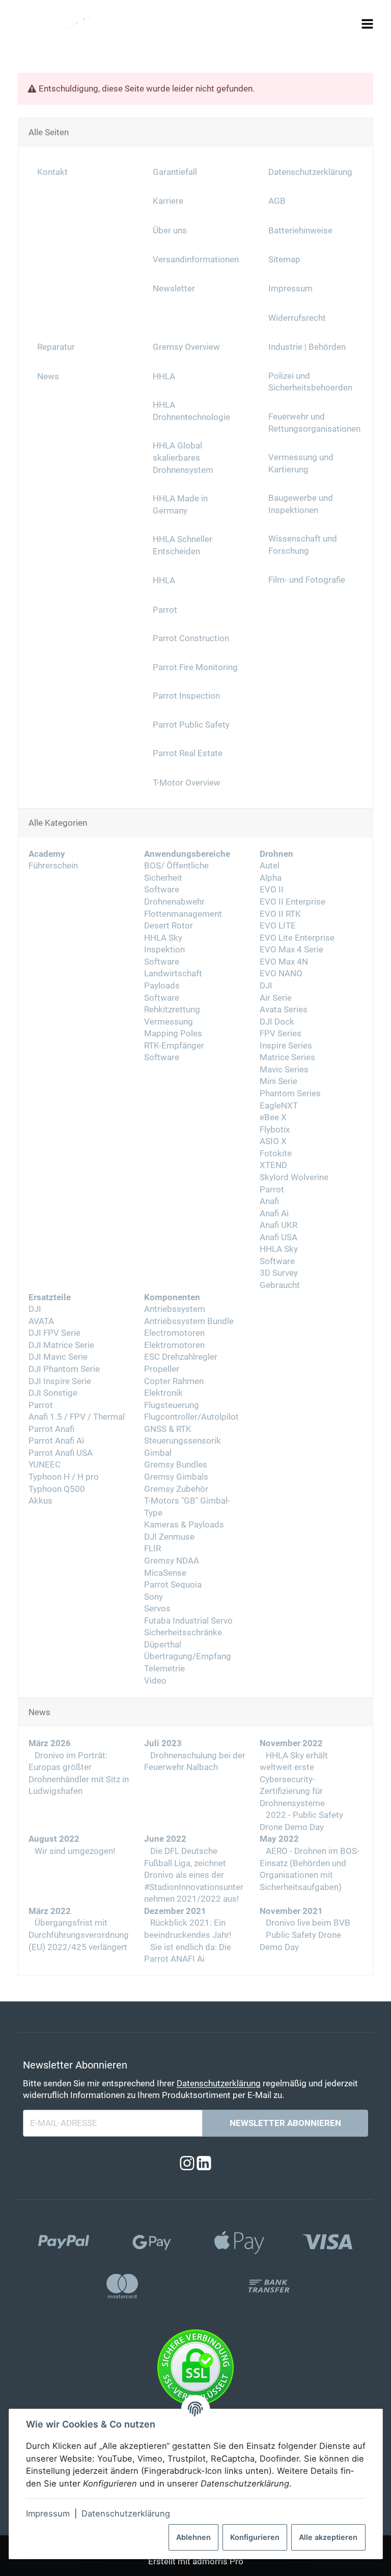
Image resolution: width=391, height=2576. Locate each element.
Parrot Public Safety (191, 725)
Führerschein (53, 866)
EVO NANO (281, 974)
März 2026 (50, 1743)
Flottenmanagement (183, 914)
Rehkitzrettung (172, 1010)
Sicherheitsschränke (183, 1633)
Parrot (272, 1190)
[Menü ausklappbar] (368, 24)
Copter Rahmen (174, 1381)
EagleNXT (279, 1106)
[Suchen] (348, 23)
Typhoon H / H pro (64, 1477)
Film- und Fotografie (307, 580)
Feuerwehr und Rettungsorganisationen (314, 423)
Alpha (271, 878)
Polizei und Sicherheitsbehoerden (310, 382)
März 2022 (50, 1911)
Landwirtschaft (173, 974)
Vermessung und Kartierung (301, 463)
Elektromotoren (174, 1345)
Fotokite (276, 1154)
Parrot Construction (191, 638)
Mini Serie (278, 1081)
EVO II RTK (280, 914)
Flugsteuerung (172, 1405)
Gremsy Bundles (176, 1465)
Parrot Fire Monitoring (195, 667)
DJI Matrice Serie (61, 1345)
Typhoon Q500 (57, 1489)
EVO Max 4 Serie (291, 950)
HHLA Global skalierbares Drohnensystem (183, 458)
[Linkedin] (204, 2163)
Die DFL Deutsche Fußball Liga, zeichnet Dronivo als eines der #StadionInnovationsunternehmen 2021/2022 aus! (194, 1875)
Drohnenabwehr (174, 902)
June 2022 (165, 1839)
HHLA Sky (163, 938)
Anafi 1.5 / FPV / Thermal (77, 1417)
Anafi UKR (278, 1225)
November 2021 (291, 1911)
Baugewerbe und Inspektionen (301, 504)
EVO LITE (278, 926)
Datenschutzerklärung (126, 2513)
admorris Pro (218, 2562)
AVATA (41, 1321)
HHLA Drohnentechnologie (191, 411)
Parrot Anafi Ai (56, 1441)
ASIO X (273, 1141)
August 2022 (54, 1839)
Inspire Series (286, 1046)
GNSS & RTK (168, 1429)
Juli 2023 (163, 1743)
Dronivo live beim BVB (307, 1923)
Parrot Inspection (186, 696)
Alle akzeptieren (328, 2537)
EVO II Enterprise (292, 902)
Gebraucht (280, 1285)
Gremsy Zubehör (176, 1489)
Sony (153, 1597)
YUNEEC (45, 1465)
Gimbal (158, 1453)
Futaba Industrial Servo (188, 1621)
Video (155, 1681)
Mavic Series (284, 1070)
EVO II (272, 890)
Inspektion (164, 950)
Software (162, 890)
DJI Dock (277, 1022)
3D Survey (279, 1273)
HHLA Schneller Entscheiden (183, 545)
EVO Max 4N (284, 962)
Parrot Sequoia (173, 1585)
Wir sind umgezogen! (74, 1851)
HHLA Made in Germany (180, 505)
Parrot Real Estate (188, 753)
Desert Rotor (169, 926)
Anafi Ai (274, 1214)
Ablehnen (193, 2537)
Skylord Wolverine (294, 1177)
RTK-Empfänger (174, 1046)
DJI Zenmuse (169, 1537)
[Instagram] (187, 2163)
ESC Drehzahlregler (181, 1357)
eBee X (273, 1117)
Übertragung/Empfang (188, 1656)
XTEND (273, 1165)
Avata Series (284, 1010)
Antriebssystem (175, 1309)
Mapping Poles (173, 1034)
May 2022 (279, 1839)
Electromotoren (174, 1333)
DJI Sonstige (53, 1393)
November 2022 (291, 1743)
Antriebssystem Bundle (189, 1321)
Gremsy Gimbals (176, 1477)
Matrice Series (287, 1057)
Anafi (269, 1201)
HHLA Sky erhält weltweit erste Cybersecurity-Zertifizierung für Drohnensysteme (294, 1779)
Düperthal (163, 1645)
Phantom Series (290, 1094)
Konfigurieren (255, 2537)
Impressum (48, 2513)
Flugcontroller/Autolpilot (191, 1417)
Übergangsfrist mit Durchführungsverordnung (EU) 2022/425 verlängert (79, 1935)
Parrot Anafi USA (61, 1453)
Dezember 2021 (175, 1911)
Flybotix (275, 1130)
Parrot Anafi (51, 1429)
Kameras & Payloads (184, 1525)
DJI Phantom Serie (64, 1369)
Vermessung (169, 1022)
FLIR (152, 1549)
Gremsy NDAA (172, 1561)
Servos (157, 1609)
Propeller (162, 1369)
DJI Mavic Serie (58, 1357)
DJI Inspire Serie (60, 1381)
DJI (266, 986)
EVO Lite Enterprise (297, 938)
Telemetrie (164, 1669)
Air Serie (276, 998)
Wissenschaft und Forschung (303, 545)
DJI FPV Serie (54, 1333)
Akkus (40, 1501)
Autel (270, 866)
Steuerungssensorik (183, 1441)
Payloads (162, 986)
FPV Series (281, 1034)
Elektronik (163, 1393)
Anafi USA (278, 1237)
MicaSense (165, 1573)
